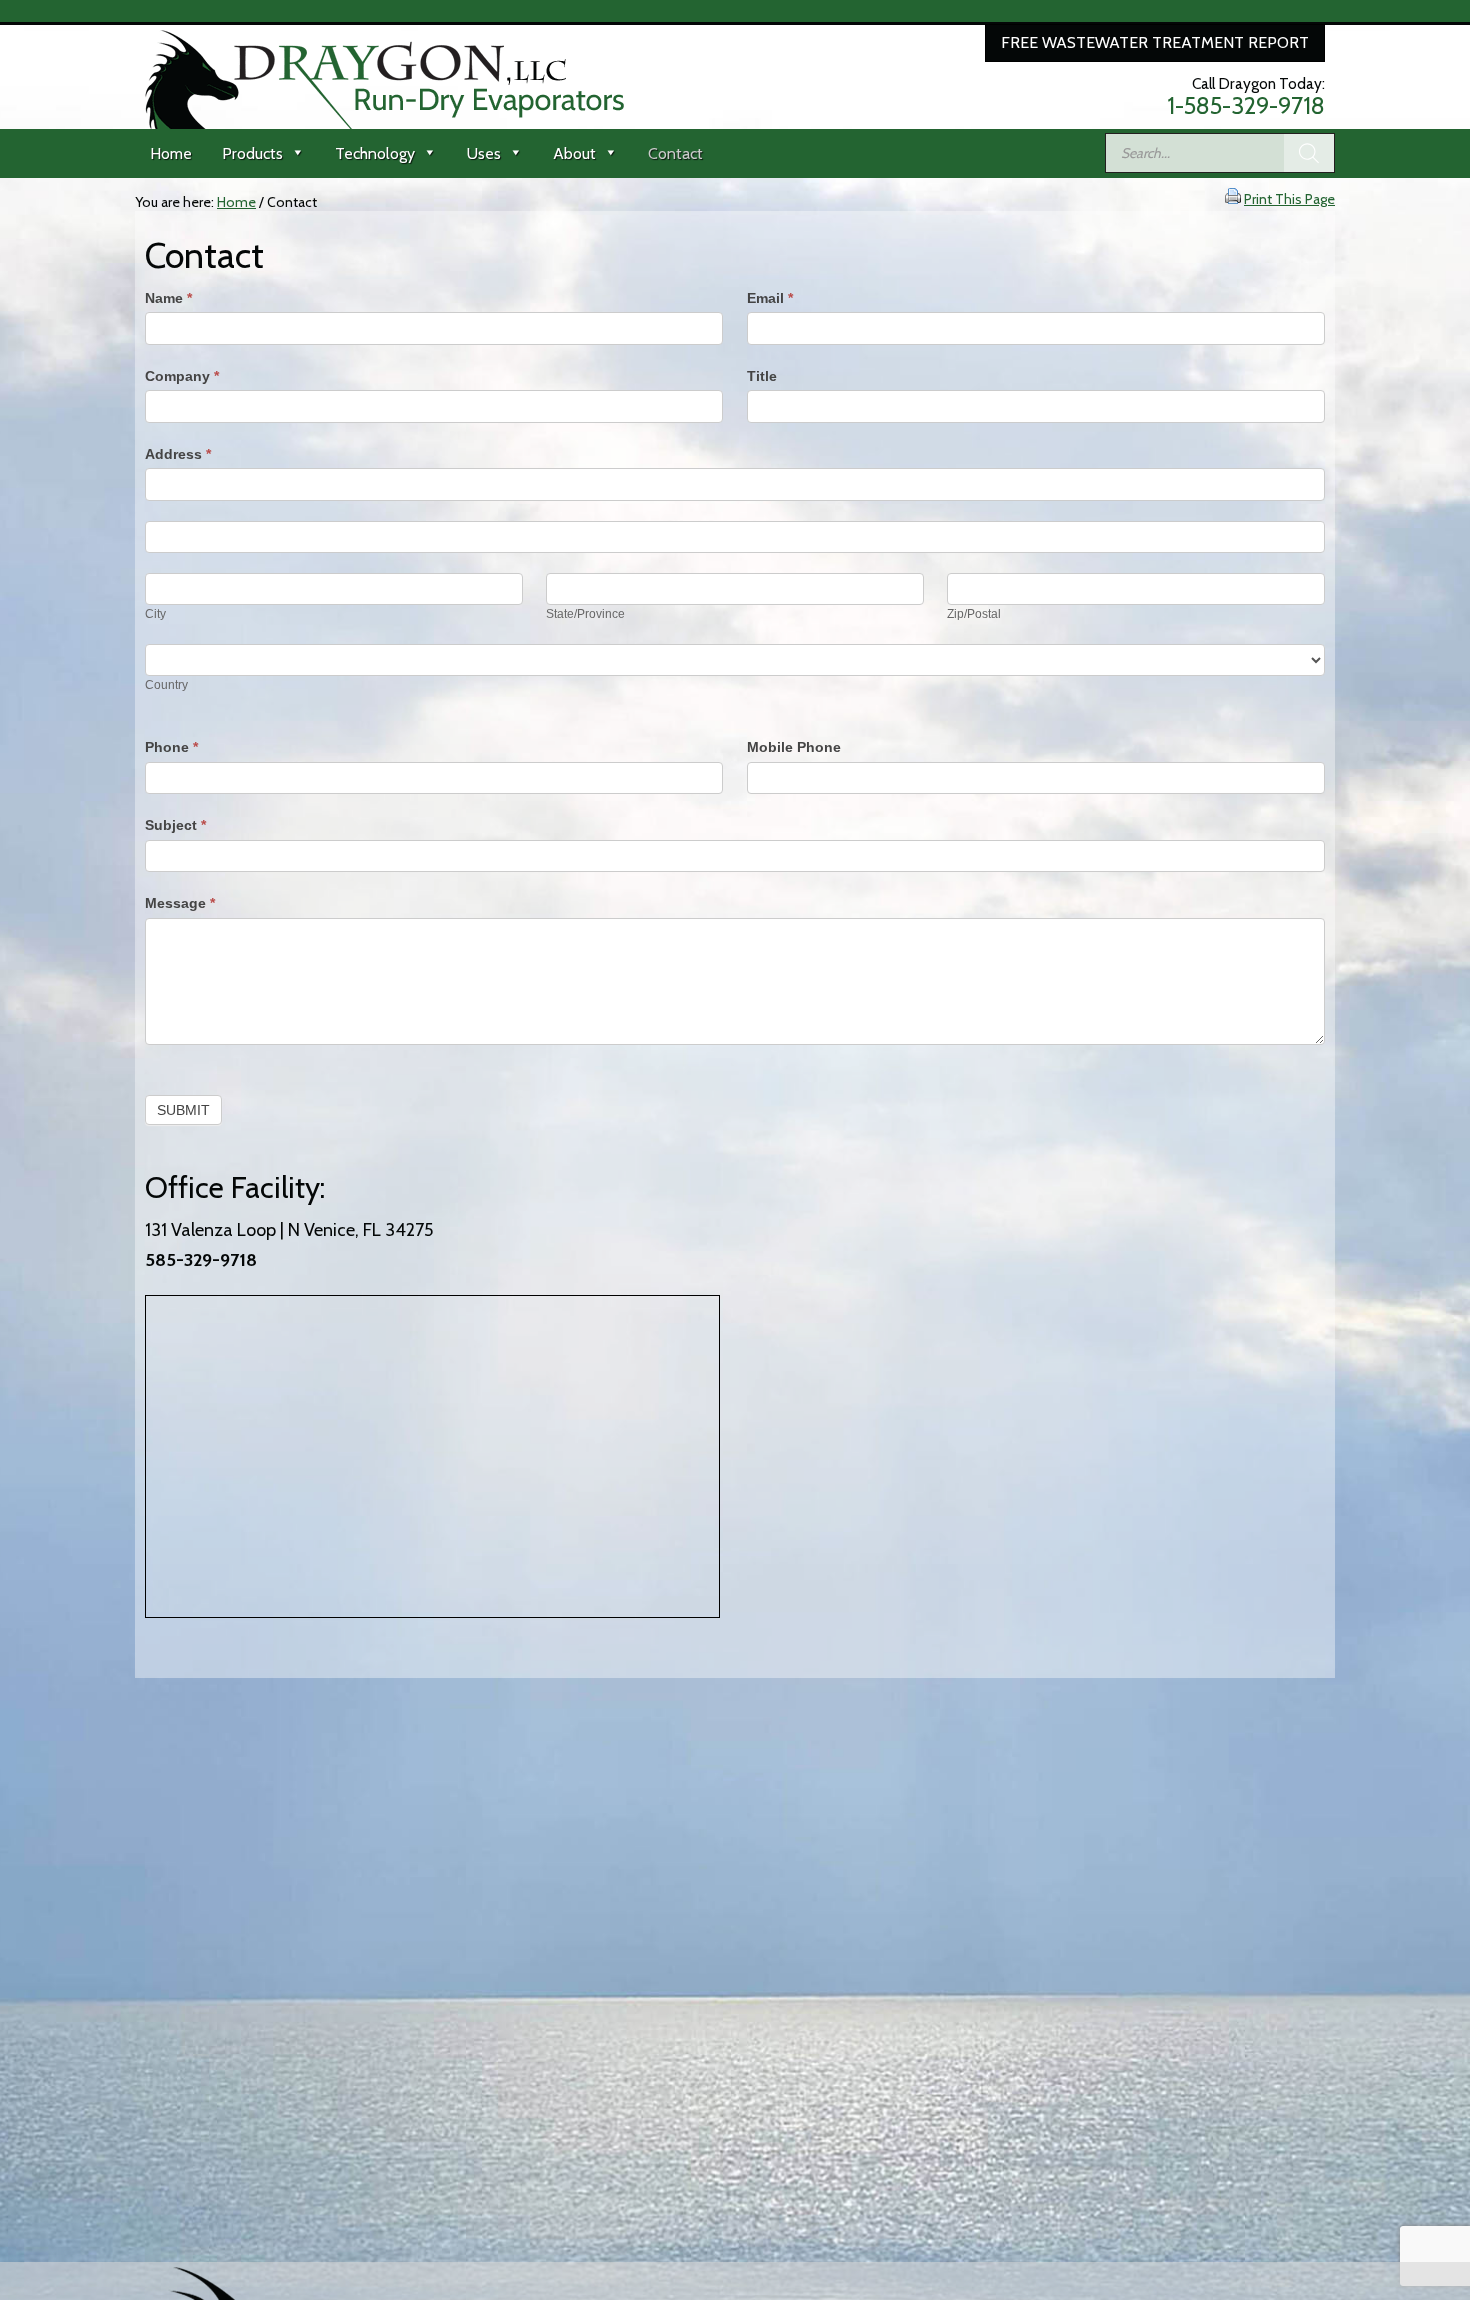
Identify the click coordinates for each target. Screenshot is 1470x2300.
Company (182, 376)
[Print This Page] (1233, 199)
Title (762, 376)
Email (770, 298)
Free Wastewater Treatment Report (1155, 42)
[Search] (1309, 153)
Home (171, 153)
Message (180, 903)
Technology (375, 153)
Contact (675, 153)
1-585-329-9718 (1246, 106)
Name (168, 298)
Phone (171, 747)
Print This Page (1289, 199)
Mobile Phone (794, 747)
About (574, 153)
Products (252, 153)
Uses (484, 153)
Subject (175, 825)
